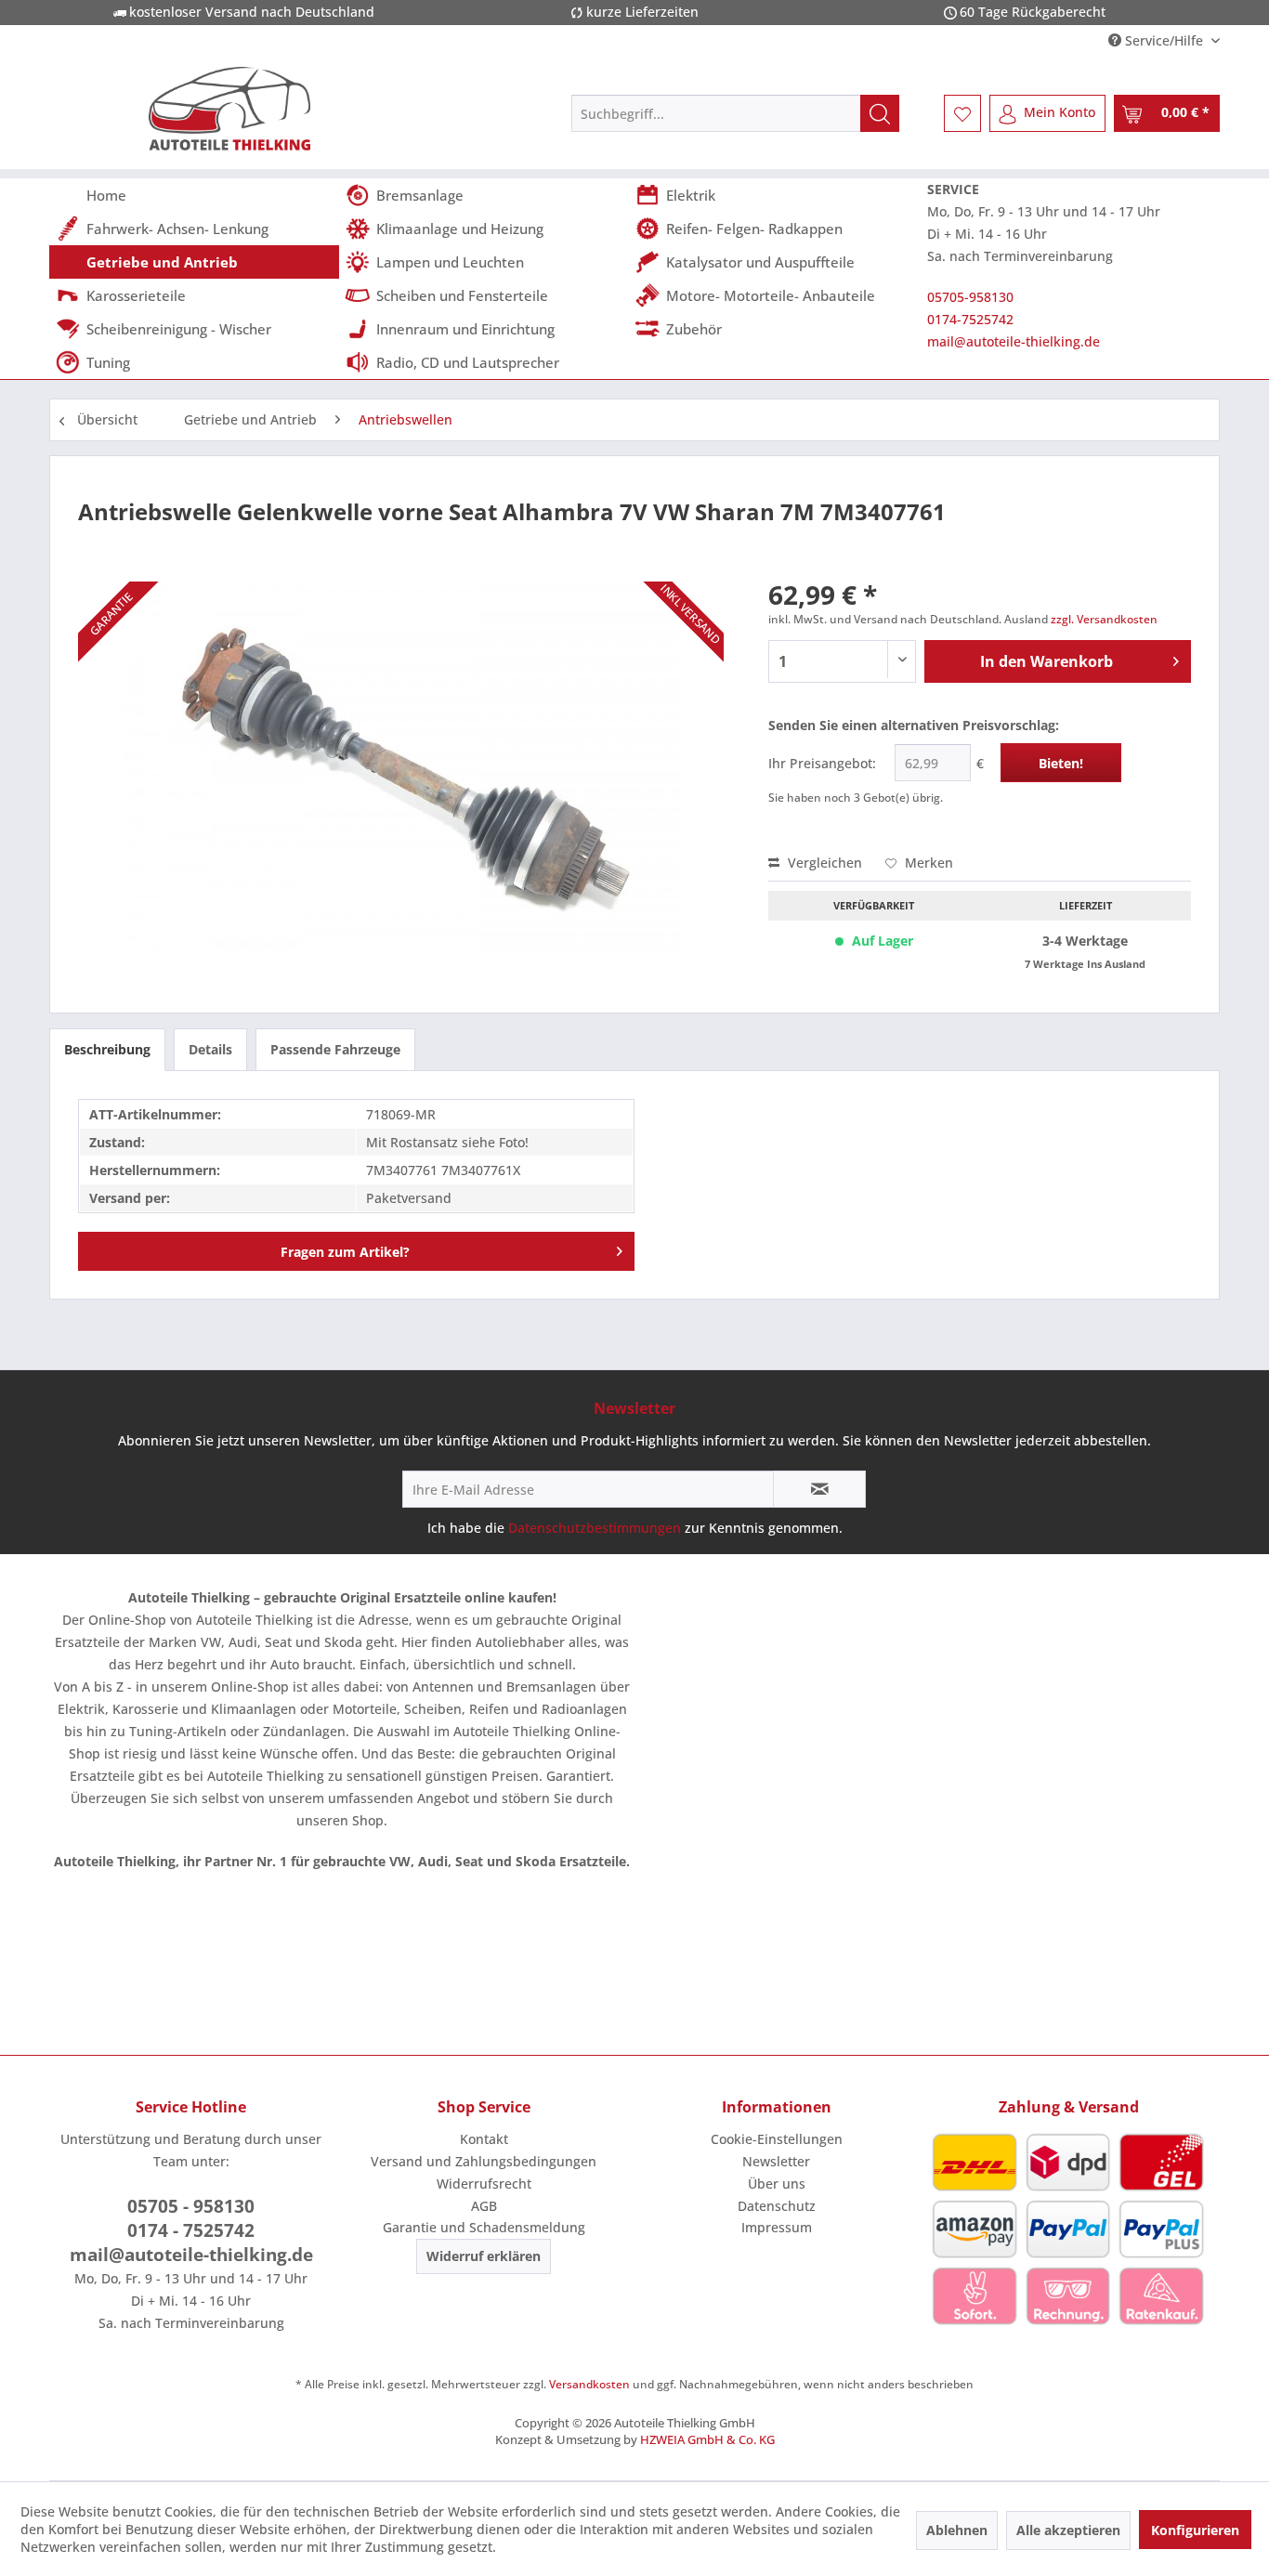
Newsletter (776, 2161)
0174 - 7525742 (191, 2230)
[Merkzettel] (962, 113)
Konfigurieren (1195, 2530)
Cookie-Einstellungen (777, 2139)
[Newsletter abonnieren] (819, 1489)
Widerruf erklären (484, 2256)
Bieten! (1061, 763)
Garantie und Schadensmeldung (484, 2227)
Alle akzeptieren (1068, 2530)
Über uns (777, 2184)
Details (210, 1049)
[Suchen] (880, 113)
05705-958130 (970, 297)
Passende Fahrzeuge (335, 1049)
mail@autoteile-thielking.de (1014, 341)
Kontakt (484, 2139)
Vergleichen (823, 863)
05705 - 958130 (191, 2206)
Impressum (777, 2227)
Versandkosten (589, 2384)
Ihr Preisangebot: (822, 763)
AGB (484, 2206)
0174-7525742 (970, 319)
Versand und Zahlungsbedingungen (484, 2161)
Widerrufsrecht (484, 2184)
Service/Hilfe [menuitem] (1164, 40)
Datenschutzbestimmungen (595, 1528)
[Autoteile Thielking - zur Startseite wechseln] (229, 109)
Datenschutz (777, 2206)
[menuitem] (735, 113)
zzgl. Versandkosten (1104, 619)
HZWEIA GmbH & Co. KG (707, 2439)
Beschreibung (107, 1049)
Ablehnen (957, 2530)
